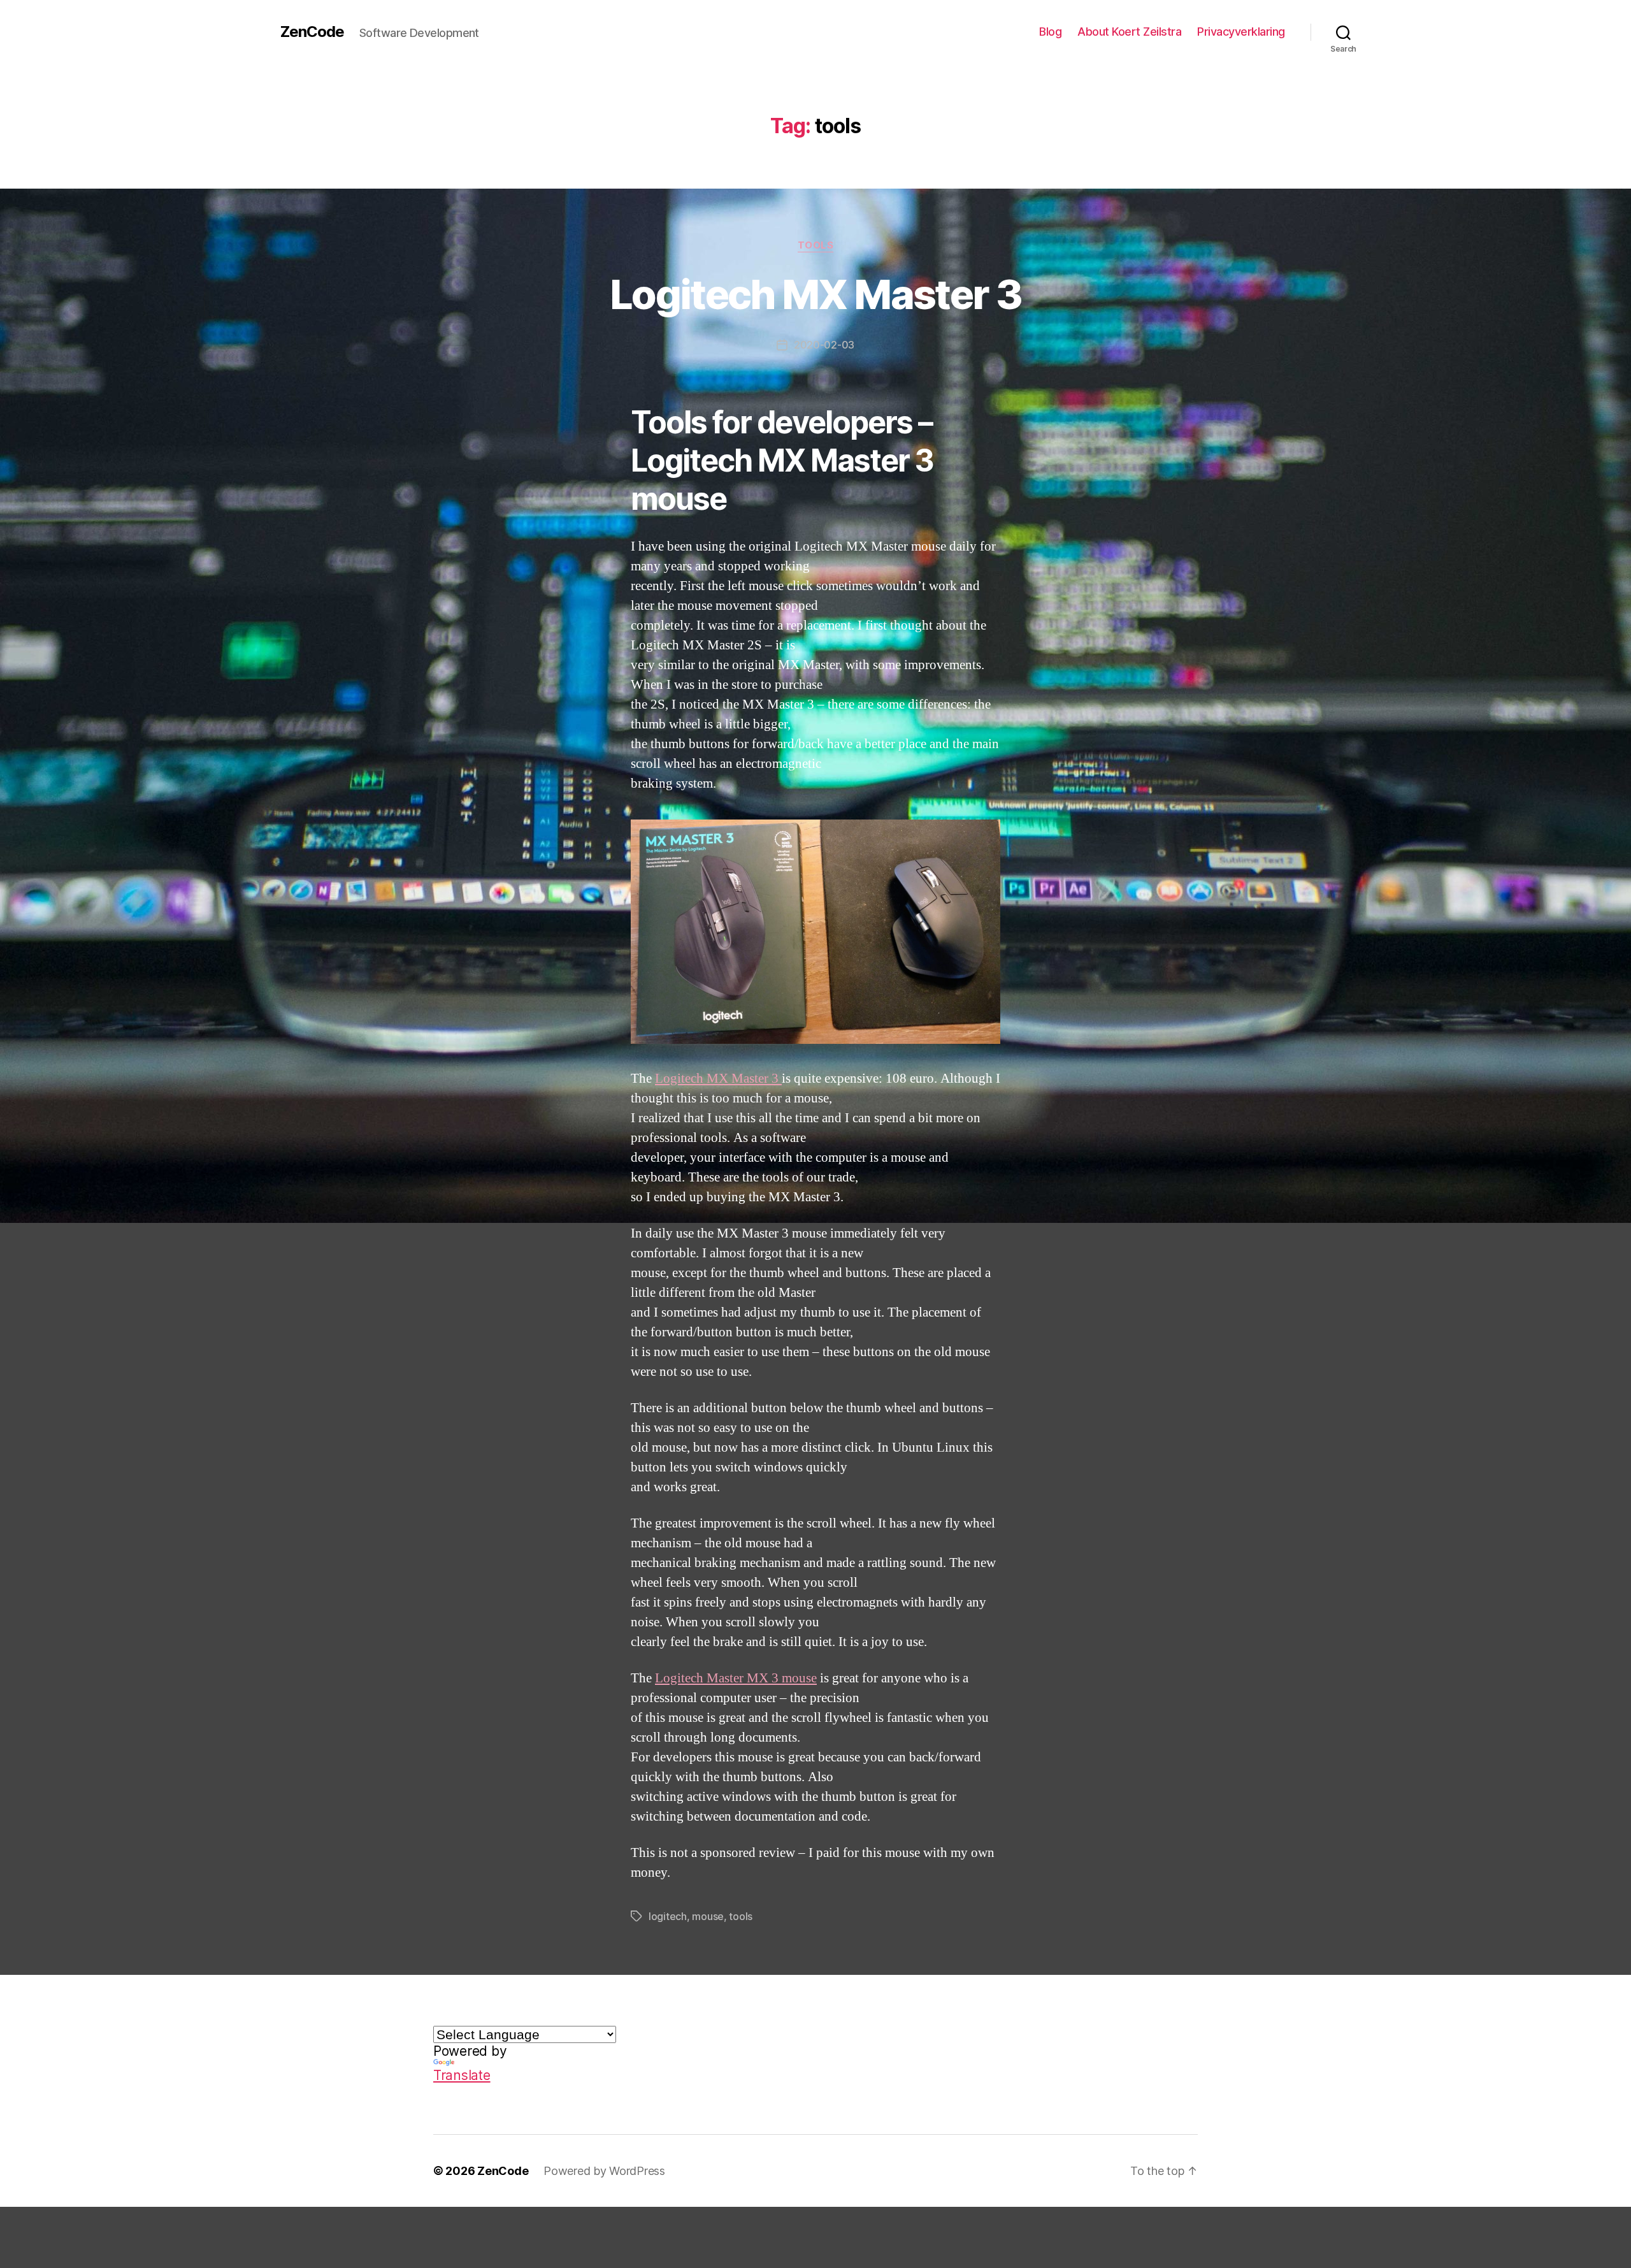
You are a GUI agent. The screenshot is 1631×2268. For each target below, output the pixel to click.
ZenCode (312, 32)
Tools (816, 245)
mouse (708, 1916)
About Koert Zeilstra (1129, 32)
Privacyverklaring (1241, 32)
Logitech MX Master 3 (815, 294)
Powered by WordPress (604, 2171)
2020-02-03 (824, 345)
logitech (668, 1916)
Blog (1050, 32)
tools (741, 1916)
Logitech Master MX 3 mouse (736, 1678)
